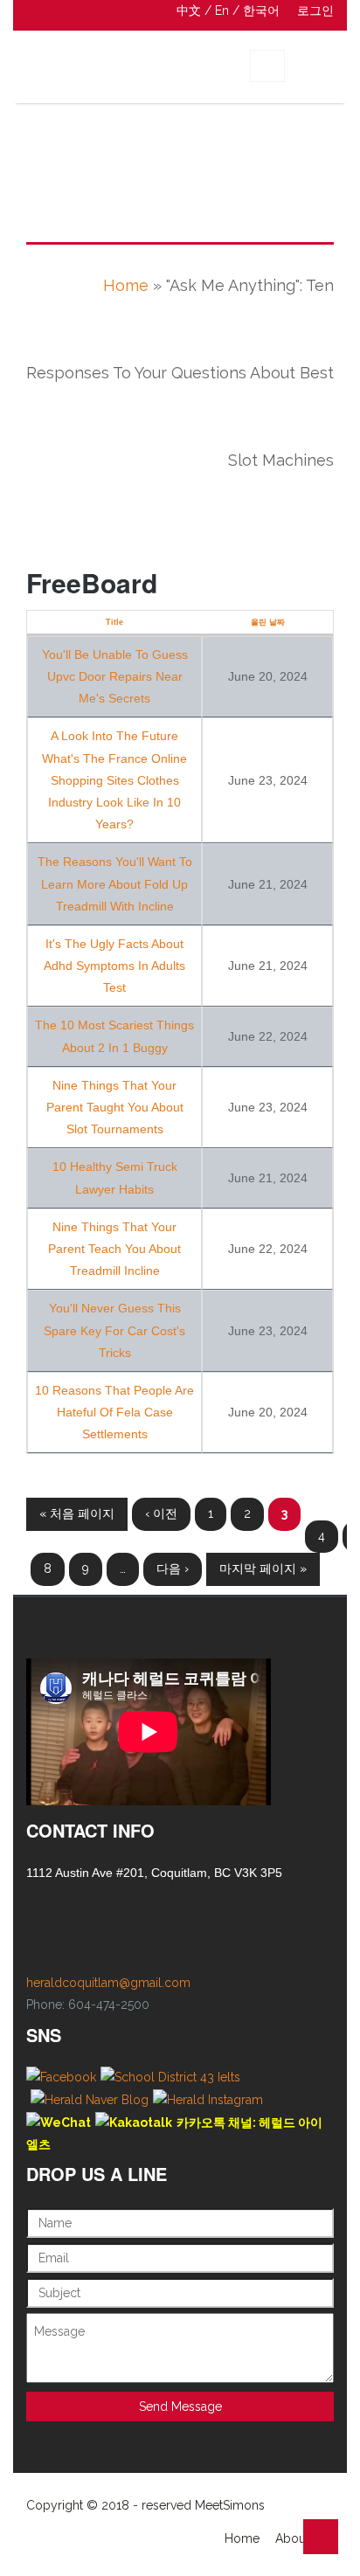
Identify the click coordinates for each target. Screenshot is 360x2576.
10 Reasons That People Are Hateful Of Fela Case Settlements (114, 1412)
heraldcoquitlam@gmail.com (108, 1983)
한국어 (261, 10)
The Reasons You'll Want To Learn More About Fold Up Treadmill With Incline (115, 883)
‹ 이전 (161, 1513)
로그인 (315, 10)
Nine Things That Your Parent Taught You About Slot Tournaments (115, 1107)
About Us (301, 2538)
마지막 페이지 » (263, 1568)
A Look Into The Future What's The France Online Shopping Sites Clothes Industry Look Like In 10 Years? (114, 780)
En (222, 10)
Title (114, 622)
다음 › (173, 1568)
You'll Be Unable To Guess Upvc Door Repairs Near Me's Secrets (115, 676)
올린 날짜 (268, 622)
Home (126, 285)
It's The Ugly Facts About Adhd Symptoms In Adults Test (114, 966)
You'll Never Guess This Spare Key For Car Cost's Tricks (114, 1330)
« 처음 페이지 (77, 1513)
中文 (189, 10)
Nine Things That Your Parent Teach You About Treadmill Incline (114, 1249)
